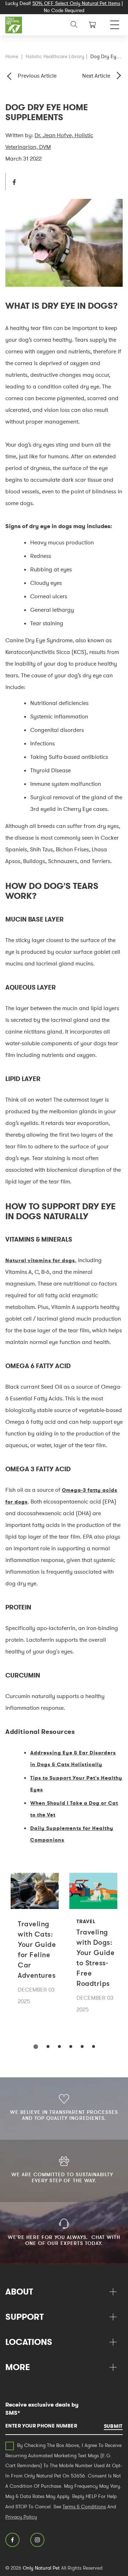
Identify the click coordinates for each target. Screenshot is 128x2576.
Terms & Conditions (84, 2507)
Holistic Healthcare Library (55, 56)
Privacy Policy (21, 2517)
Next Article (96, 75)
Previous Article (37, 75)
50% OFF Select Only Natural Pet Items (76, 3)
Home (12, 56)
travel (86, 1921)
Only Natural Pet (41, 2568)
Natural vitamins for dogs (40, 1260)
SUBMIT (113, 2426)
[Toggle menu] (115, 23)
